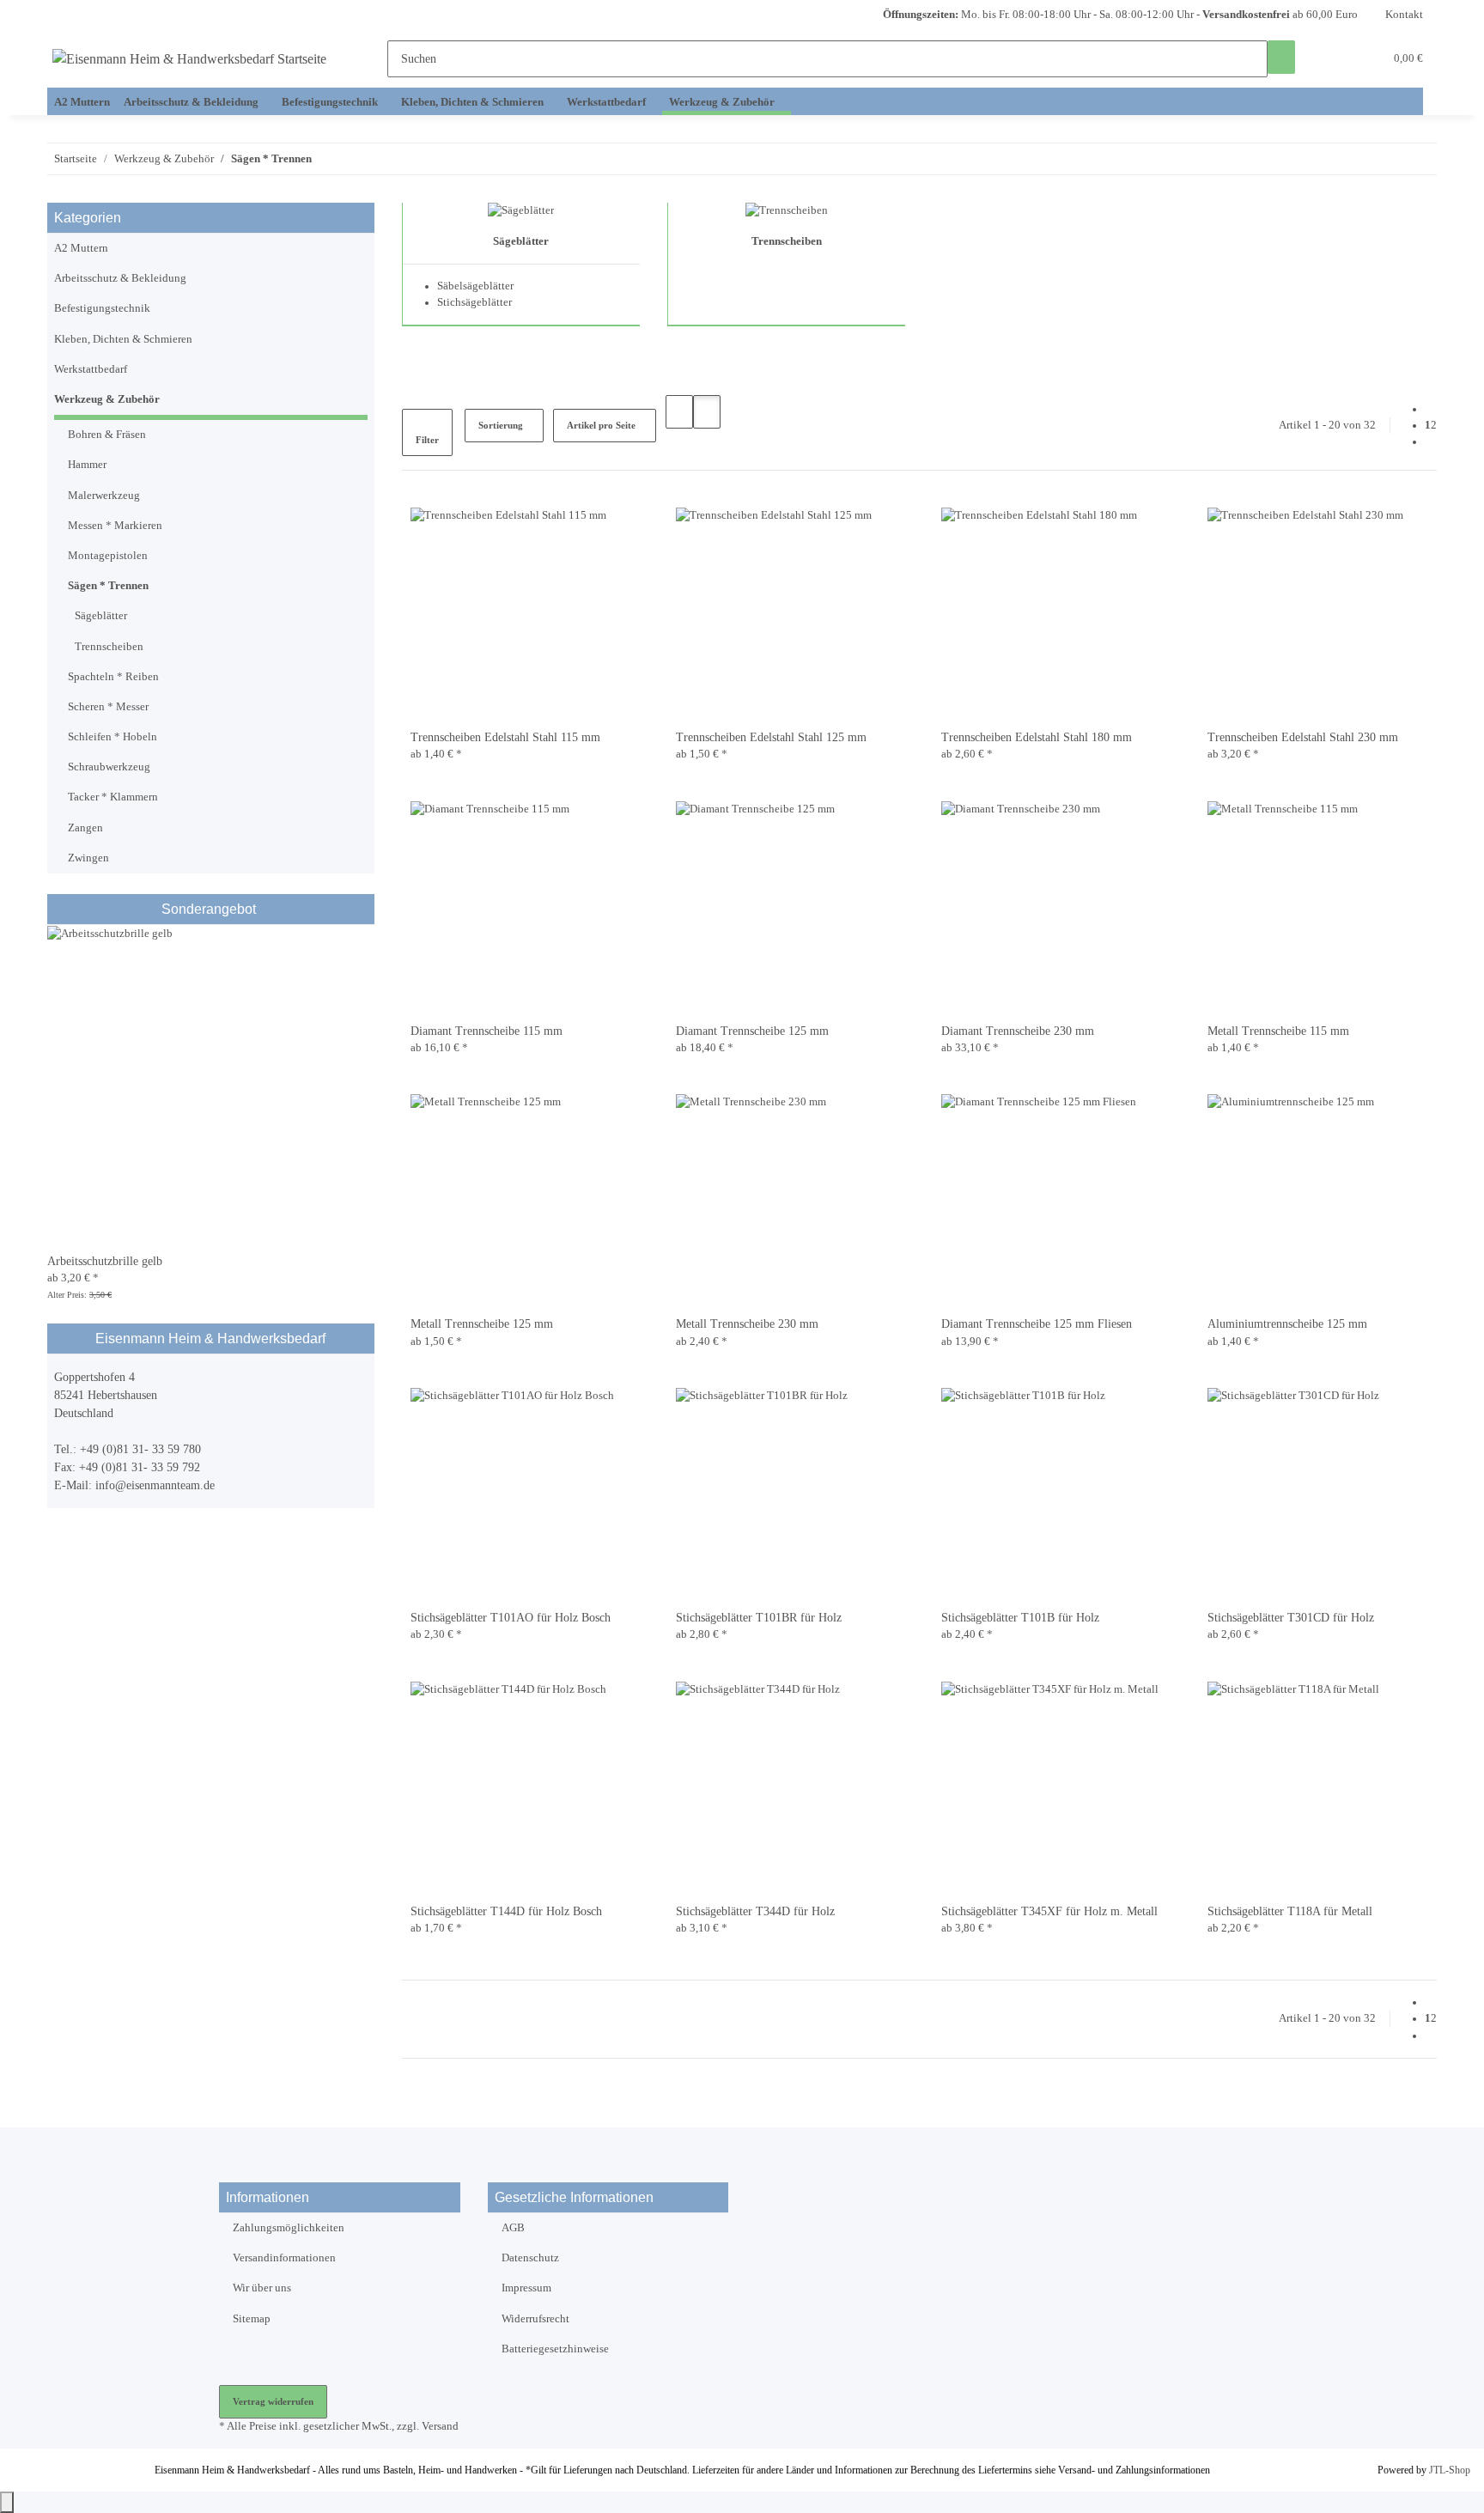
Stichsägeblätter (474, 302)
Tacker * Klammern (113, 797)
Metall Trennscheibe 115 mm (1278, 1031)
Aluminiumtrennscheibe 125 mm (1287, 1324)
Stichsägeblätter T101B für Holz (1020, 1618)
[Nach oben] (7, 2502)
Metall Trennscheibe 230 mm (747, 1324)
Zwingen (88, 858)
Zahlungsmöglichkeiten (289, 2228)
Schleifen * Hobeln (113, 737)
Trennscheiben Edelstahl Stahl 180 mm (1037, 737)
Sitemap (252, 2319)
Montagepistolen (108, 556)
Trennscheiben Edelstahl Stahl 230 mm (1303, 737)
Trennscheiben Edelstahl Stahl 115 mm (505, 737)
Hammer (87, 465)
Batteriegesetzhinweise (555, 2349)
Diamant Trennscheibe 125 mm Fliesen (1037, 1324)
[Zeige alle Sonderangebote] (258, 909)
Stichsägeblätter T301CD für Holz (1291, 1618)
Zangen (85, 828)
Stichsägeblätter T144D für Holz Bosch (506, 1911)
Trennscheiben (787, 241)
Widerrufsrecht (535, 2319)
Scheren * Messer (108, 707)
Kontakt (1404, 15)
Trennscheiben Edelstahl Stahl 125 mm (771, 737)
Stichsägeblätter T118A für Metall (1290, 1911)
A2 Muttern (81, 248)
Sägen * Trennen (108, 586)
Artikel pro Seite (601, 425)
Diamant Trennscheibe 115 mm (487, 1031)
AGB (513, 2228)
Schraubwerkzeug (109, 767)
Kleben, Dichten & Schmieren (123, 339)
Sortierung (501, 425)
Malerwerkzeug (104, 496)
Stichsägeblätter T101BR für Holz (759, 1618)
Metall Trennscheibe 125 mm (482, 1324)
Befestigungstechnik (102, 308)
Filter (427, 440)
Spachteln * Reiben (113, 677)
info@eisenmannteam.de (155, 1485)
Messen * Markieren (115, 526)
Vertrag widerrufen (273, 2401)
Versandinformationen (284, 2258)
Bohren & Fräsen (107, 435)
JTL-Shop (1450, 2470)
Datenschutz (530, 2258)
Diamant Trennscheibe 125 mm (752, 1031)
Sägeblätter (521, 241)
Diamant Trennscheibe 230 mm (1018, 1031)
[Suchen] (1281, 57)
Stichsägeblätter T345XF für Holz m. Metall (1049, 1911)
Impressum (526, 2288)
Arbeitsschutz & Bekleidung (120, 278)
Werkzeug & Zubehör (107, 399)
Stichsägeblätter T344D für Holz (755, 1911)
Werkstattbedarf (91, 369)
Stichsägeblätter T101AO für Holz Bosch (511, 1618)
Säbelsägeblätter (475, 286)
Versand (440, 2426)
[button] (1336, 59)
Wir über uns (262, 2288)
